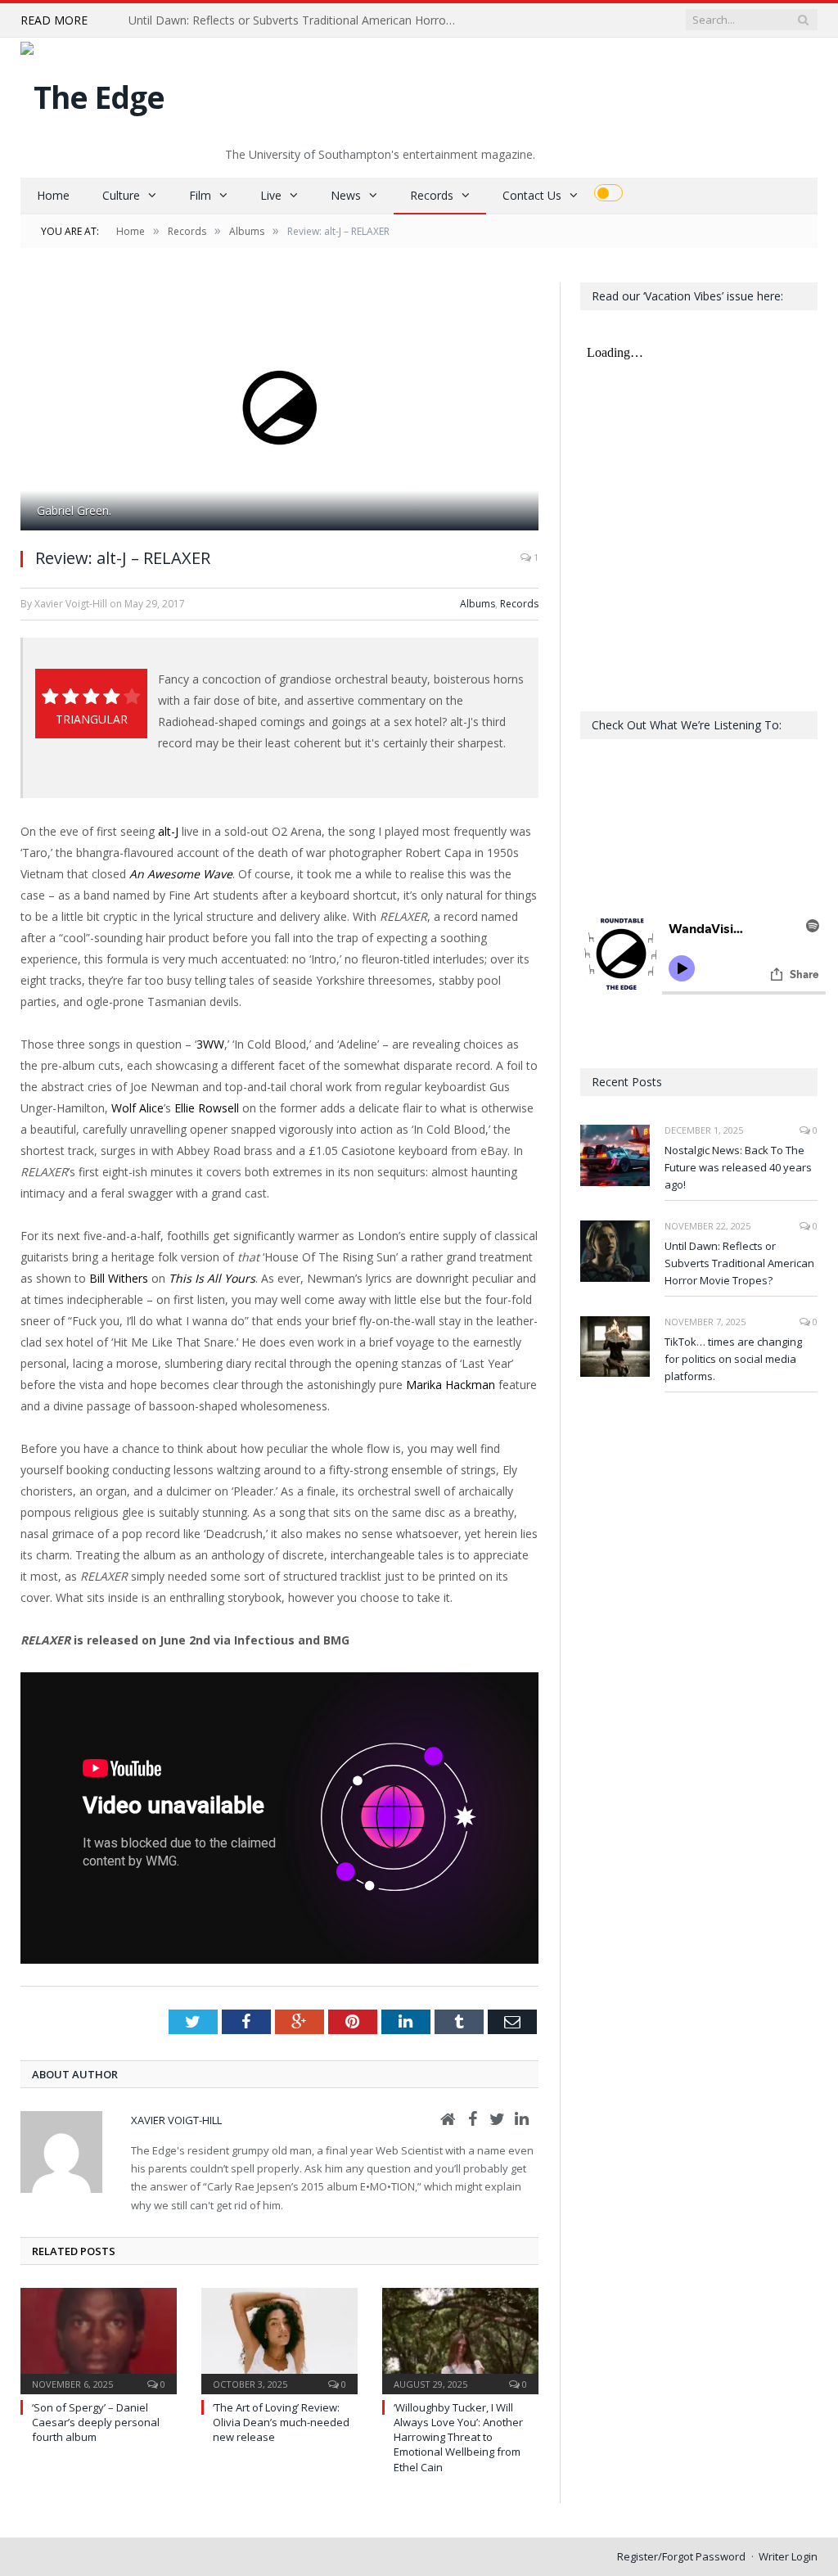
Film (200, 195)
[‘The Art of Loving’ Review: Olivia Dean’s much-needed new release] (279, 2339)
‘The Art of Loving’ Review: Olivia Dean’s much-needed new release (281, 2422)
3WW (210, 1044)
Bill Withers (119, 1278)
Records (432, 195)
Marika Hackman (451, 1385)
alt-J (168, 831)
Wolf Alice (137, 1108)
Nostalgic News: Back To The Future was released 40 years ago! (738, 1167)
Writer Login (788, 2556)
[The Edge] (92, 93)
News (346, 195)
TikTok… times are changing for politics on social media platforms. (733, 1359)
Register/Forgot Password (681, 2556)
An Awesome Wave (181, 874)
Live (271, 195)
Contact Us (532, 195)
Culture (121, 195)
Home (53, 195)
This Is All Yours (212, 1278)
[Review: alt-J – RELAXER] (279, 408)
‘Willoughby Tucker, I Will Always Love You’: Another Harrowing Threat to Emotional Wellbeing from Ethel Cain (458, 2437)
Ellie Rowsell (207, 1108)
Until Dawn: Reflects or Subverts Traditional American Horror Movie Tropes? (296, 20)
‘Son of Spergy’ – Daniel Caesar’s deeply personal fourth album (96, 2422)
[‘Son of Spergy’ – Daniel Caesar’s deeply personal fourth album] (99, 2339)
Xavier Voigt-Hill (176, 2120)
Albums (478, 604)
